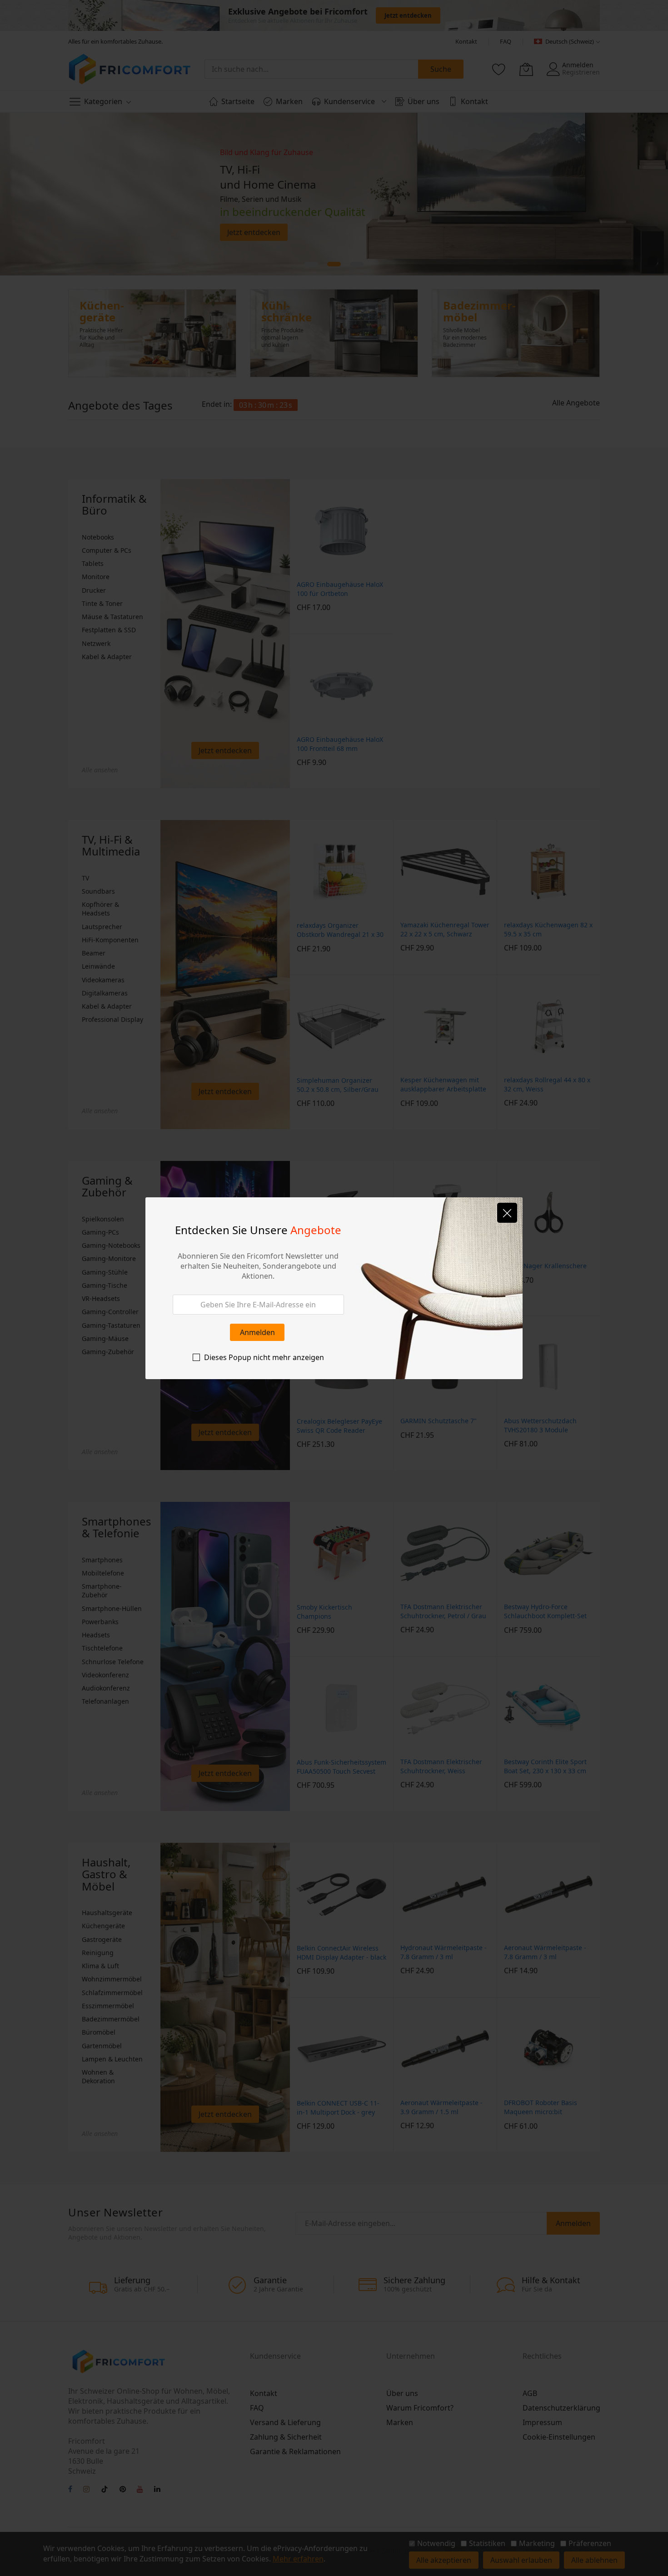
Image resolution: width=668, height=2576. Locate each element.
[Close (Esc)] (507, 1213)
